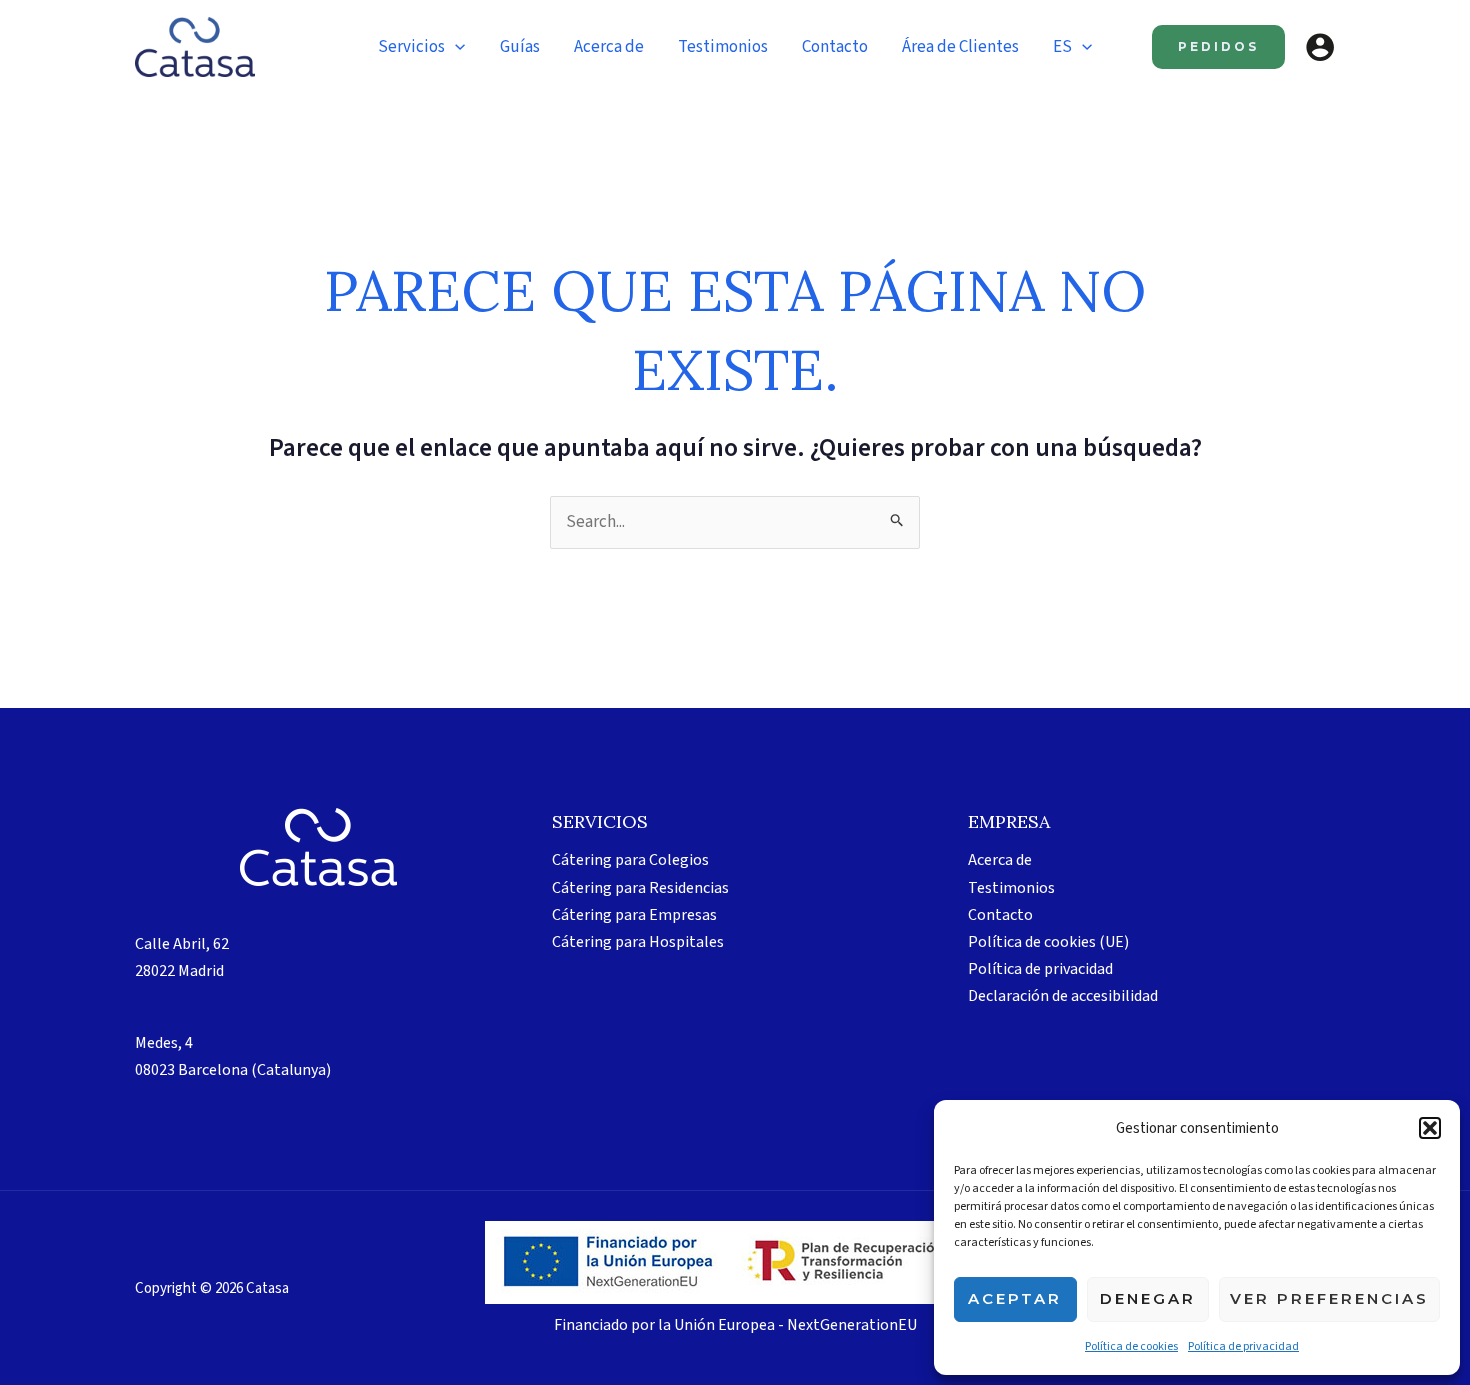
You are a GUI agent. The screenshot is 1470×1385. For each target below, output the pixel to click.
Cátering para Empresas (634, 915)
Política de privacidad (1243, 1346)
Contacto (1000, 915)
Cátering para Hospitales (638, 942)
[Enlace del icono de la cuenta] (1320, 47)
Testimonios (1011, 888)
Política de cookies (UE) (1048, 942)
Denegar (1148, 1298)
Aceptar (1015, 1298)
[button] (1430, 1128)
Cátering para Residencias (640, 888)
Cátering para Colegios (630, 860)
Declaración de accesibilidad (1063, 996)
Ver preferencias (1329, 1298)
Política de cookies (1131, 1346)
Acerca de (1000, 860)
